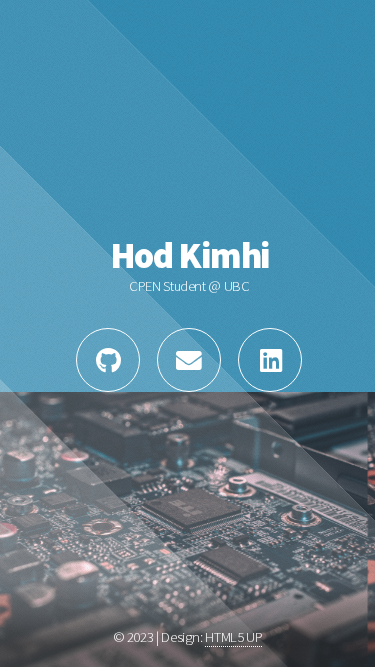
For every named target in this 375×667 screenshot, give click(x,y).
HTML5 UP (233, 637)
